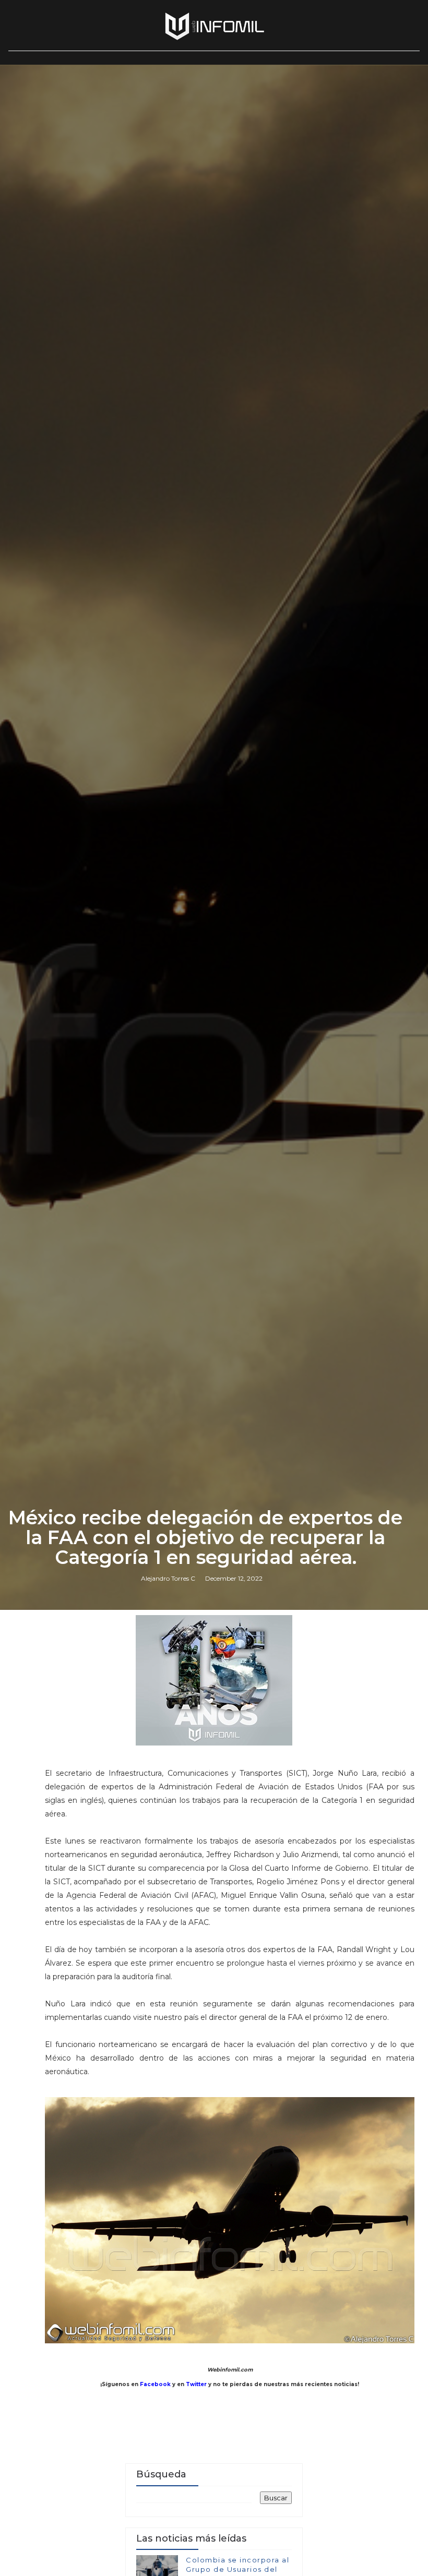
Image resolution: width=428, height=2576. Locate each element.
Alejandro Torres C (168, 1578)
